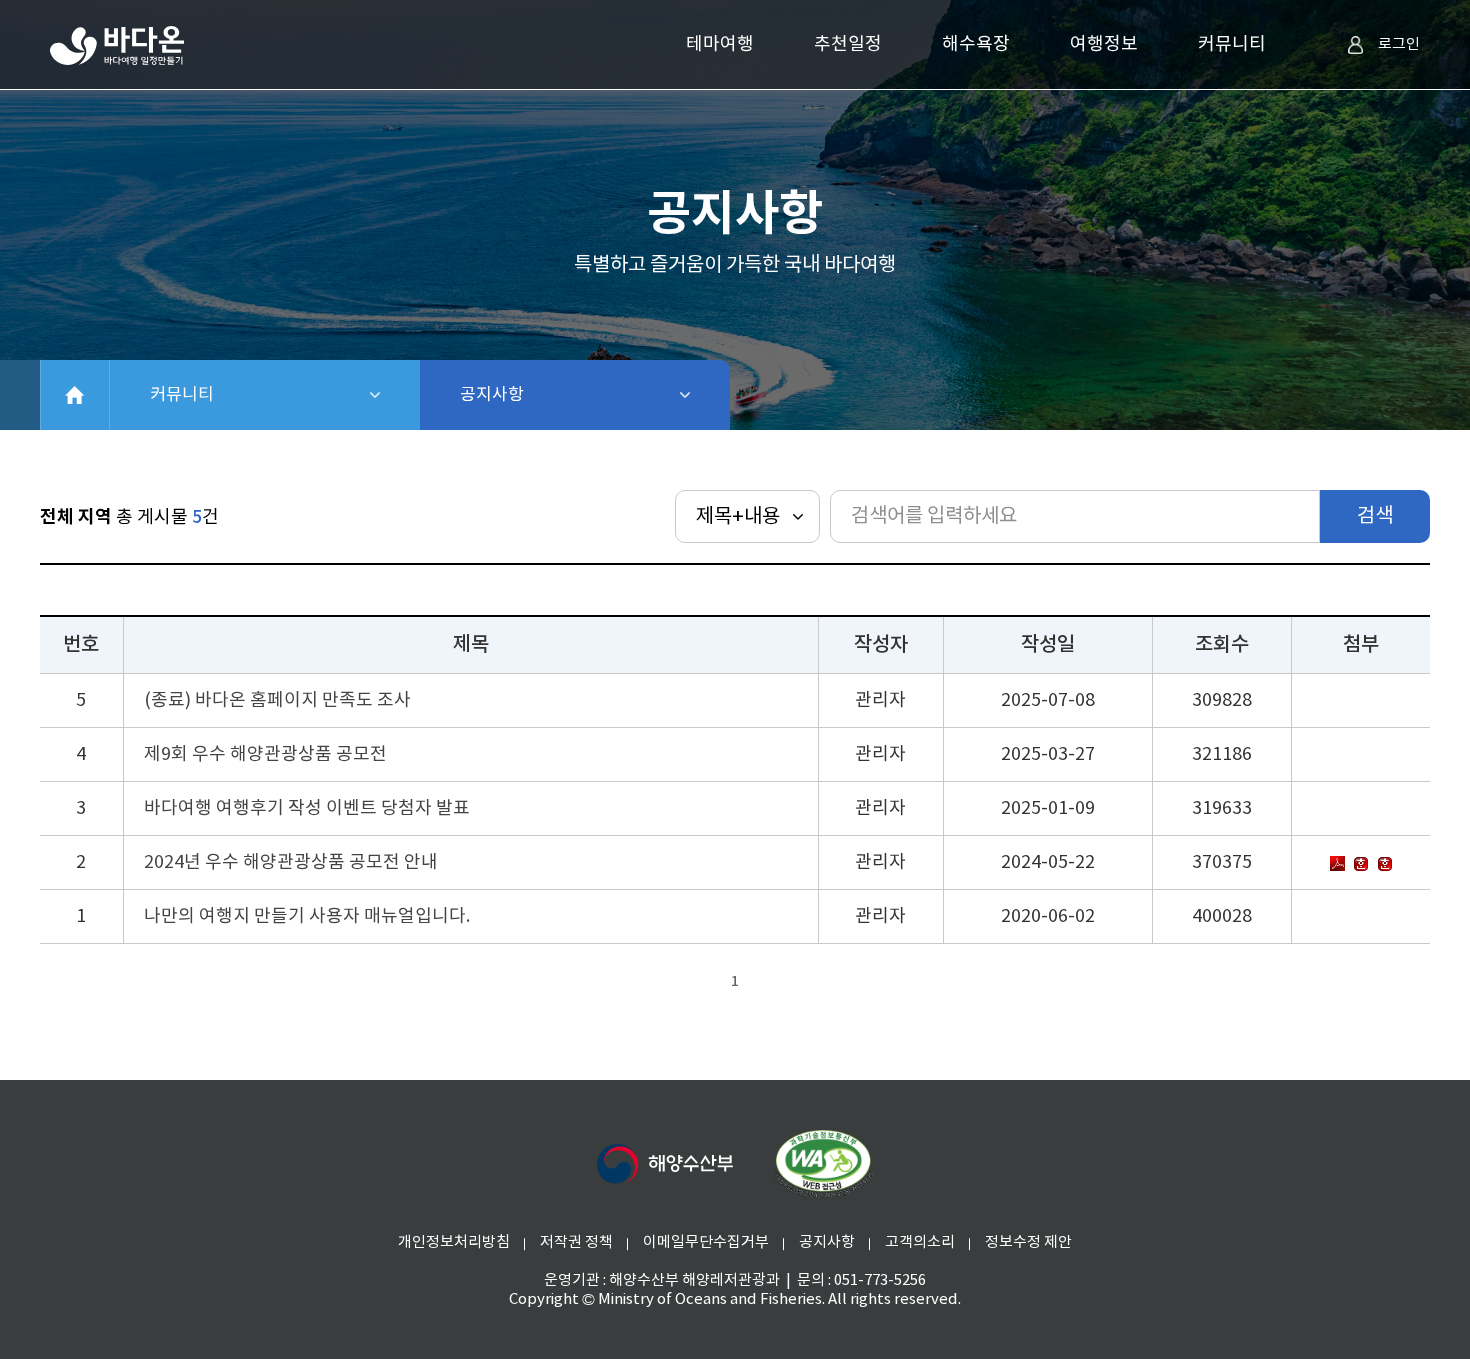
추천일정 (848, 44)
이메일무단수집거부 (706, 1242)
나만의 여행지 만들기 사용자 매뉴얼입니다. (307, 916)
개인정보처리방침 (454, 1242)
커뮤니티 (1232, 44)
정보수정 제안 (1028, 1242)
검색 (1375, 516)
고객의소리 (920, 1242)
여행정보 (1104, 44)
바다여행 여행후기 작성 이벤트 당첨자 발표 (307, 808)
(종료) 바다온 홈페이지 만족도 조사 (277, 700)
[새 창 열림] (665, 1164)
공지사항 (544, 395)
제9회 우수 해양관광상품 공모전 (265, 754)
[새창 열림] (823, 1164)
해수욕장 (976, 44)
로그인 (1399, 44)
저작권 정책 (576, 1242)
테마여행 (720, 44)
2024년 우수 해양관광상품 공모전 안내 (291, 862)
